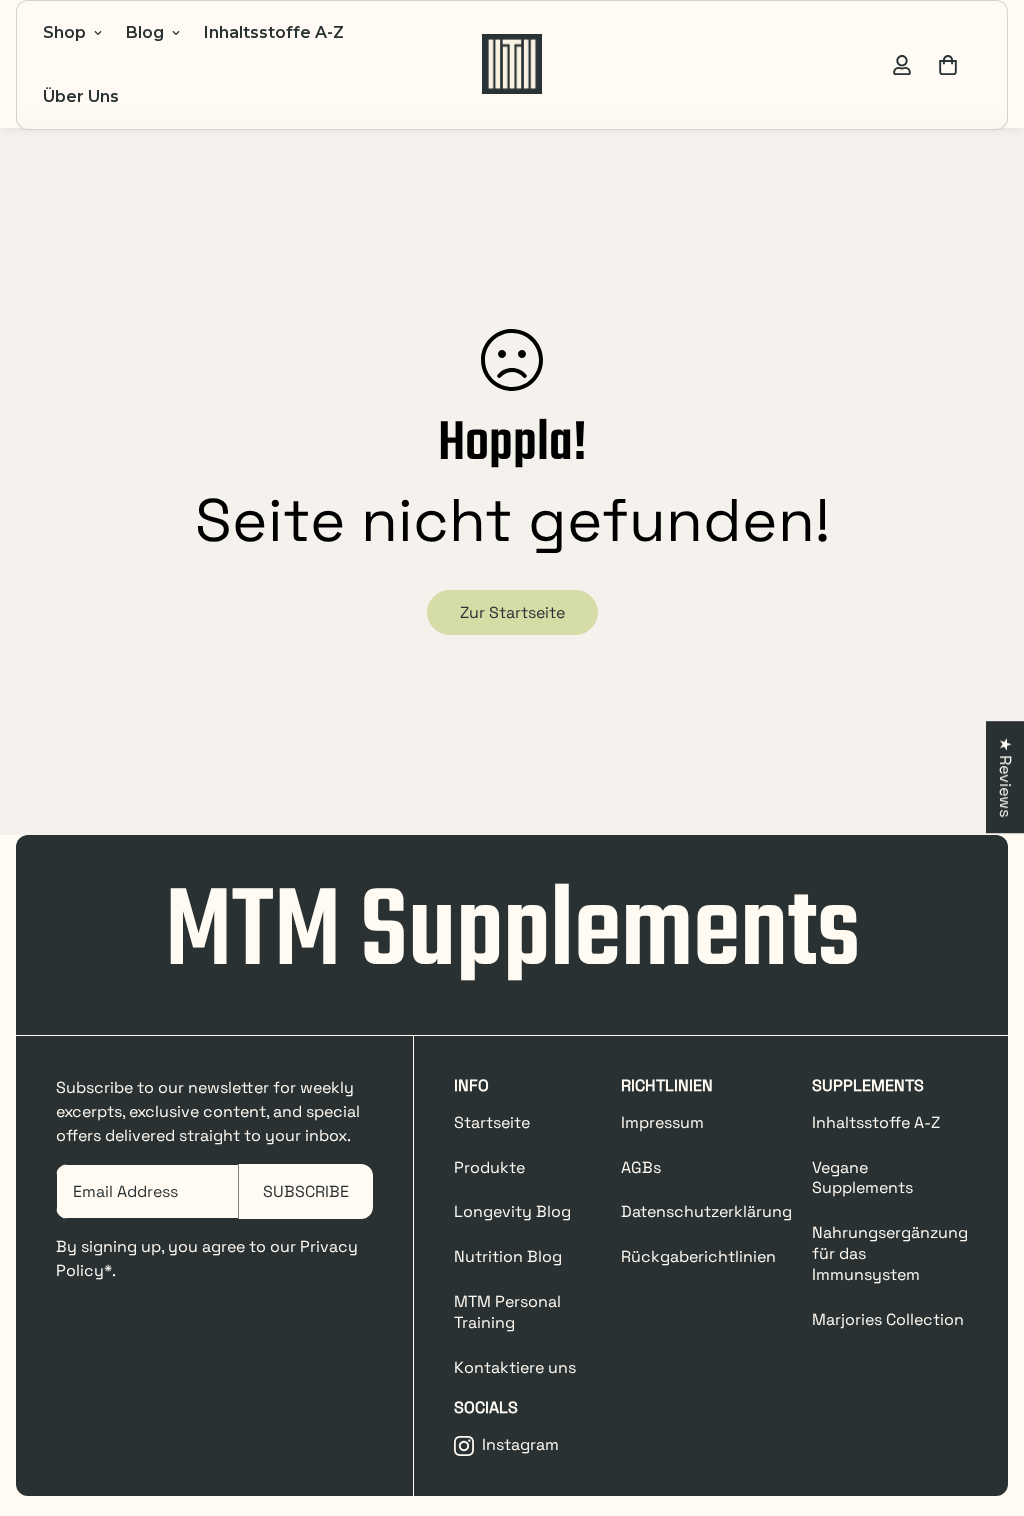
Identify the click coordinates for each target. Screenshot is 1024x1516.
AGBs (641, 1167)
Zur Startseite (512, 612)
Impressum (662, 1122)
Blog (145, 32)
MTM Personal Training (507, 1312)
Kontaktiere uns (515, 1367)
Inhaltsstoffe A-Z (274, 32)
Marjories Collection (888, 1319)
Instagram (520, 1445)
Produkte (489, 1167)
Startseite (492, 1122)
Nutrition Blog (508, 1256)
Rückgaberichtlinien (698, 1256)
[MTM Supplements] (512, 65)
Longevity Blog (512, 1211)
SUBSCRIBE (306, 1191)
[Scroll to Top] (985, 1407)
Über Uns (81, 96)
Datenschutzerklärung (706, 1211)
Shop (64, 32)
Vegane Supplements (862, 1178)
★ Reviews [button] (1005, 777)
